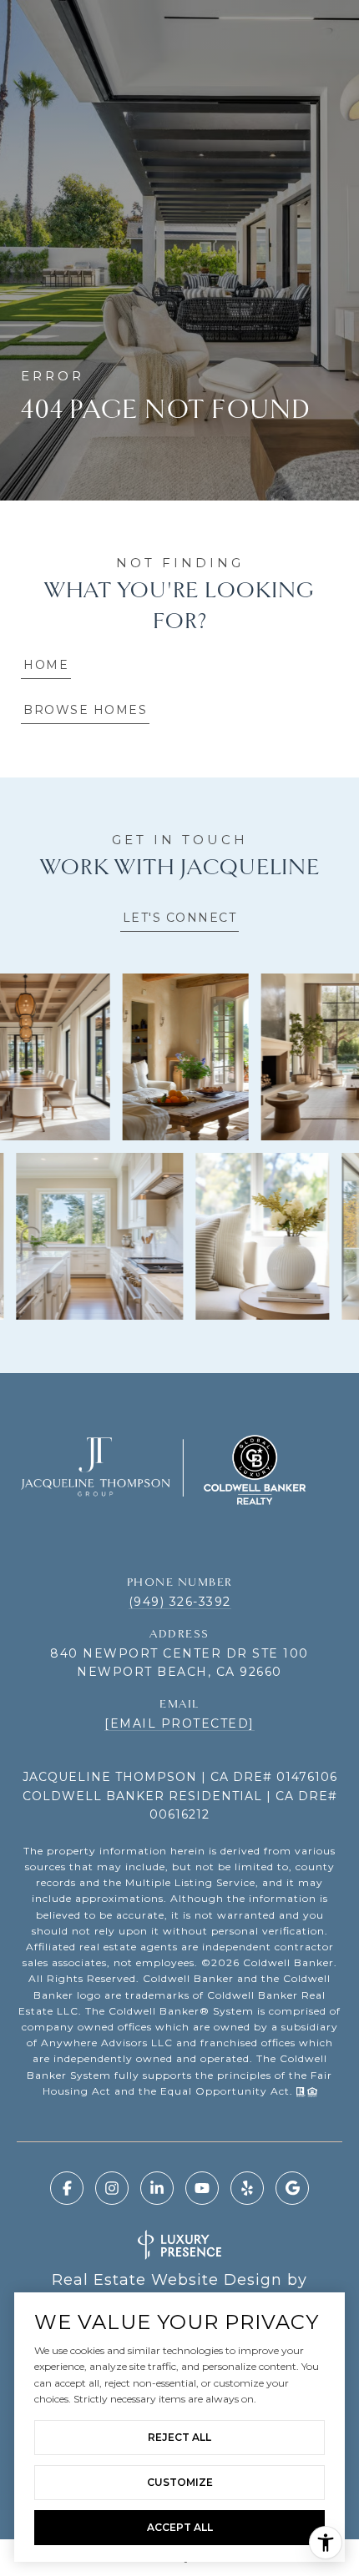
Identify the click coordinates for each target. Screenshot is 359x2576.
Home (46, 665)
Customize (180, 2482)
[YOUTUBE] (202, 2188)
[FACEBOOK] (67, 2188)
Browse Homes (85, 710)
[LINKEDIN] (157, 2188)
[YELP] (247, 2188)
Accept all (180, 2527)
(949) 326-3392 (180, 1602)
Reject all (179, 2437)
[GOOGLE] (292, 2188)
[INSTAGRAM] (112, 2188)
